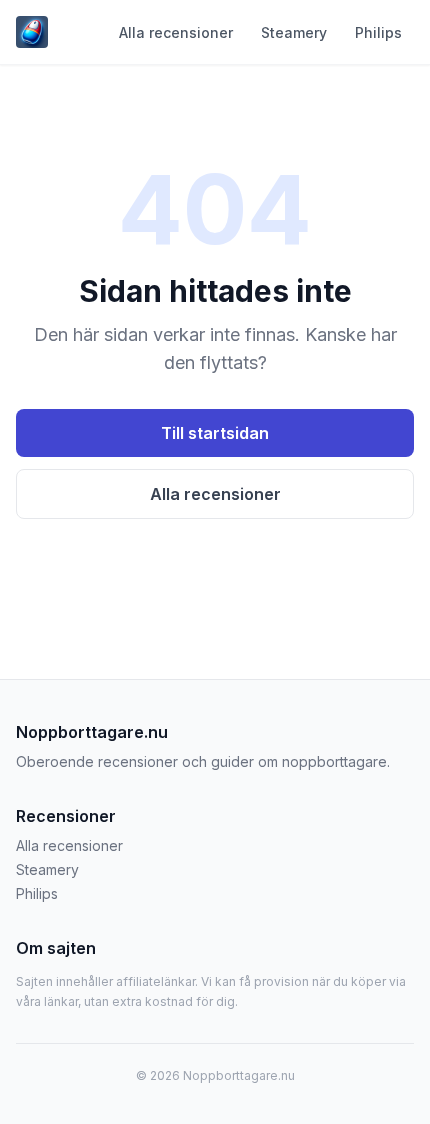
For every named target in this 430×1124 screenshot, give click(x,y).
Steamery (294, 32)
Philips (378, 32)
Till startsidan (215, 433)
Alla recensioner (176, 32)
